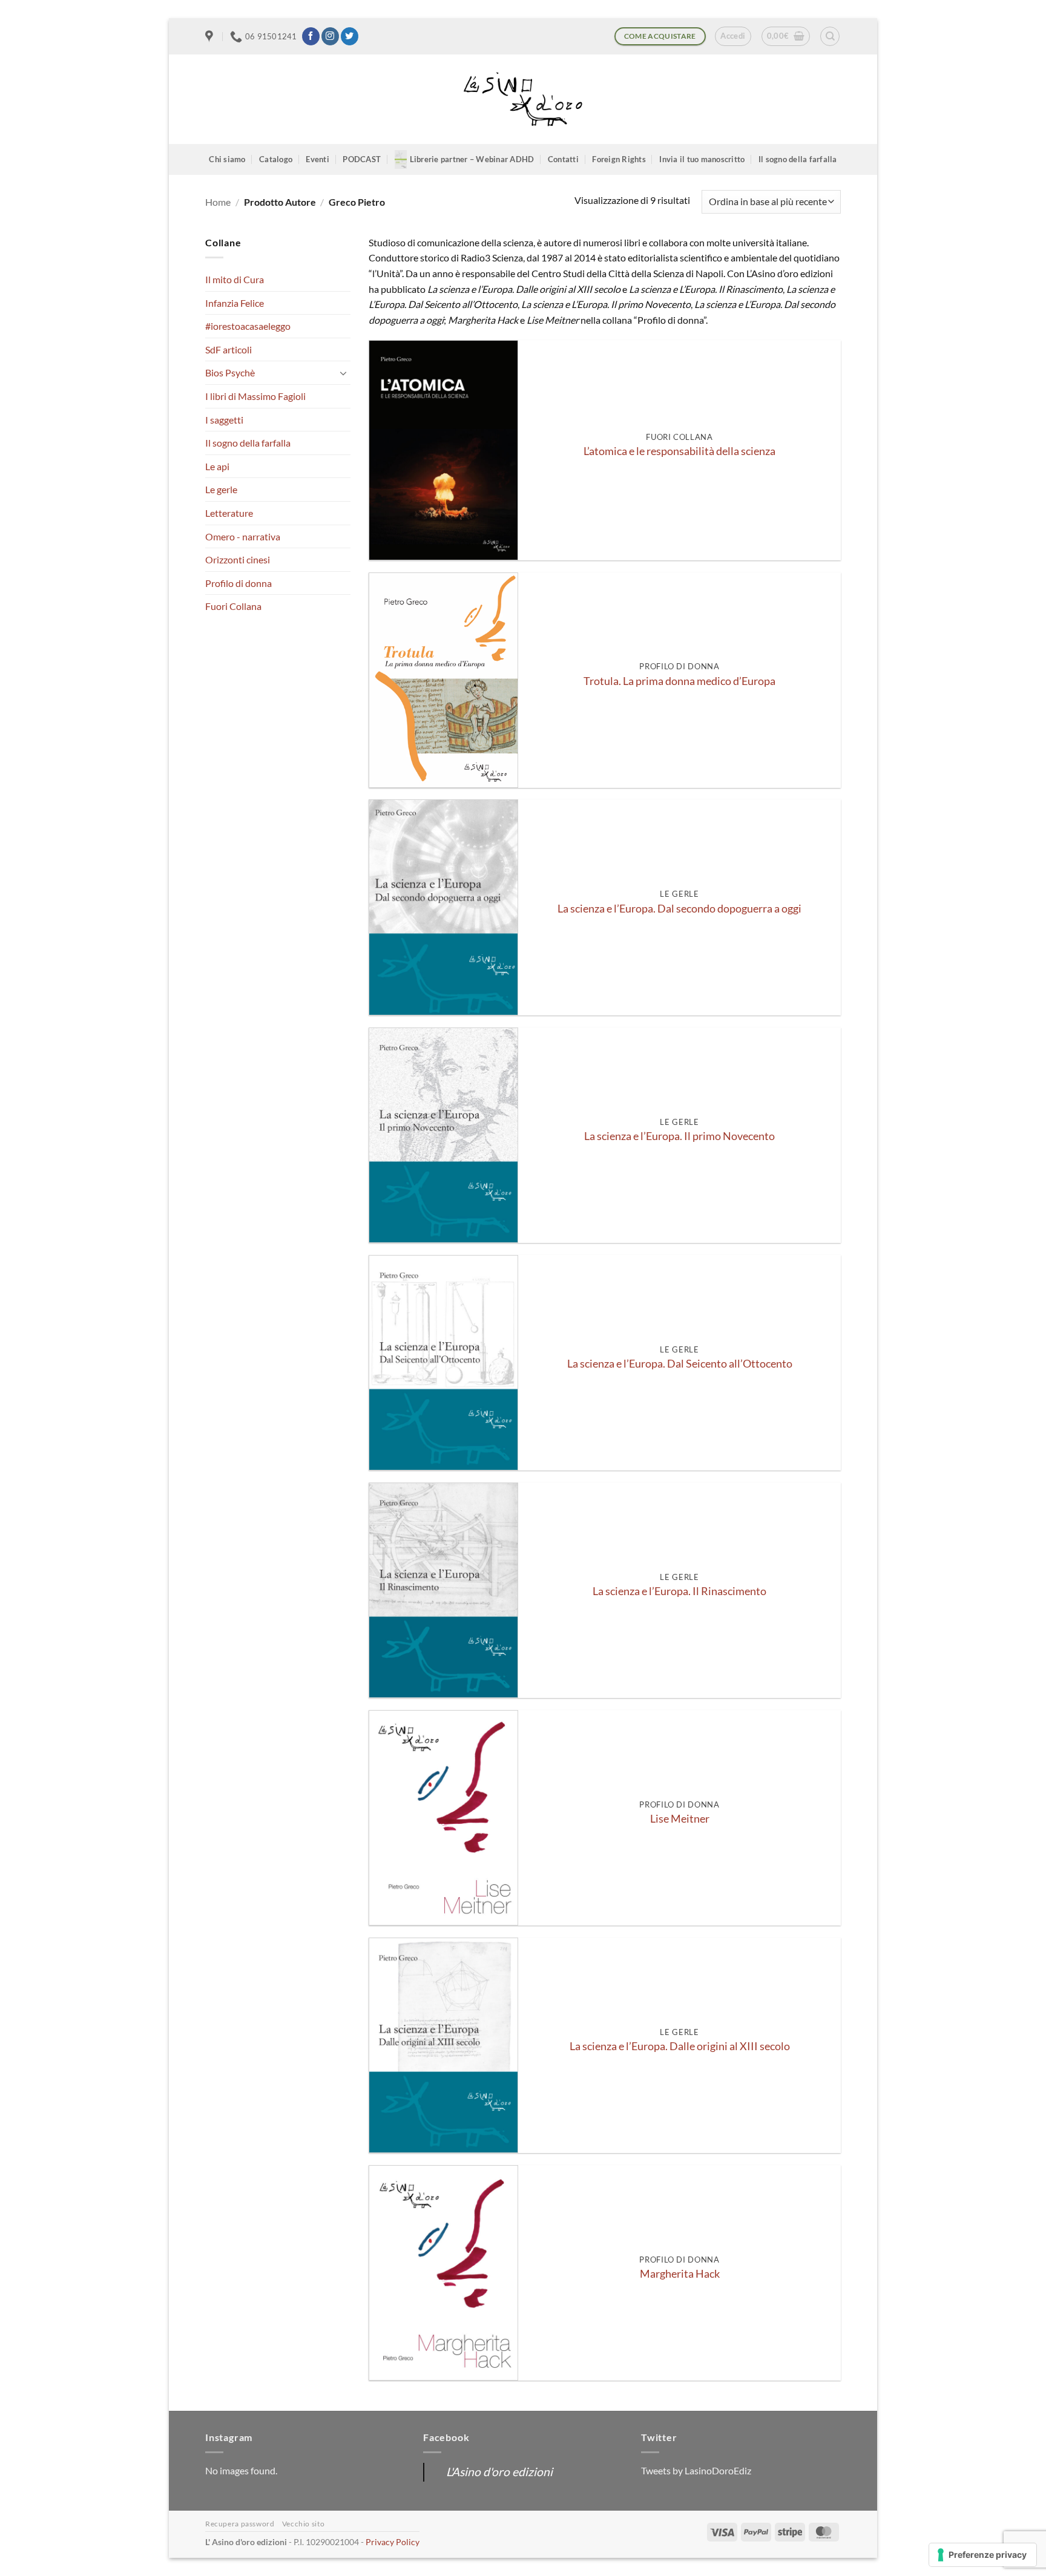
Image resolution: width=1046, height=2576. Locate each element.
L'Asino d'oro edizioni (499, 2472)
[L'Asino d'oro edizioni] (523, 100)
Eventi (317, 159)
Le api (217, 466)
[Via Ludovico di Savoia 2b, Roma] (211, 36)
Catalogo (276, 159)
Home (218, 202)
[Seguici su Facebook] (311, 36)
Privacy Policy (393, 2542)
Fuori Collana (233, 606)
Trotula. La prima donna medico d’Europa (679, 681)
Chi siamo (227, 159)
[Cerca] (830, 36)
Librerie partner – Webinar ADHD (472, 159)
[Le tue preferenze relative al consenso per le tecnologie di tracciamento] (983, 2555)
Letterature (229, 513)
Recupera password (240, 2524)
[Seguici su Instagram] (330, 36)
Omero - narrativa (243, 536)
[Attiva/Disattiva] (343, 373)
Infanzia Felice (235, 303)
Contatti (563, 159)
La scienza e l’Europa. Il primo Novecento (679, 1136)
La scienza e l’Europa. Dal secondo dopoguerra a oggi (679, 909)
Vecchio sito (303, 2524)
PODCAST (362, 159)
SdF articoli (229, 349)
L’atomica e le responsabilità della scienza (679, 451)
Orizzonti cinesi (238, 559)
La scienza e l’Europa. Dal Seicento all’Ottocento (680, 1364)
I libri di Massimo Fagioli (255, 396)
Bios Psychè (230, 372)
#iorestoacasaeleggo (248, 326)
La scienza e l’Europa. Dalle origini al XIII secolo (680, 2046)
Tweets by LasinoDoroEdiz (696, 2470)
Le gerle (221, 489)
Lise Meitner (680, 1819)
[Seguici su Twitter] (350, 36)
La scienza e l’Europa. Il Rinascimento (679, 1591)
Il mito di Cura (235, 279)
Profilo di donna (238, 583)
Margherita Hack (680, 2274)
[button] (733, 36)
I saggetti (224, 420)
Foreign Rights (619, 159)
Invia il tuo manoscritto (702, 159)
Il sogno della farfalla (798, 159)
